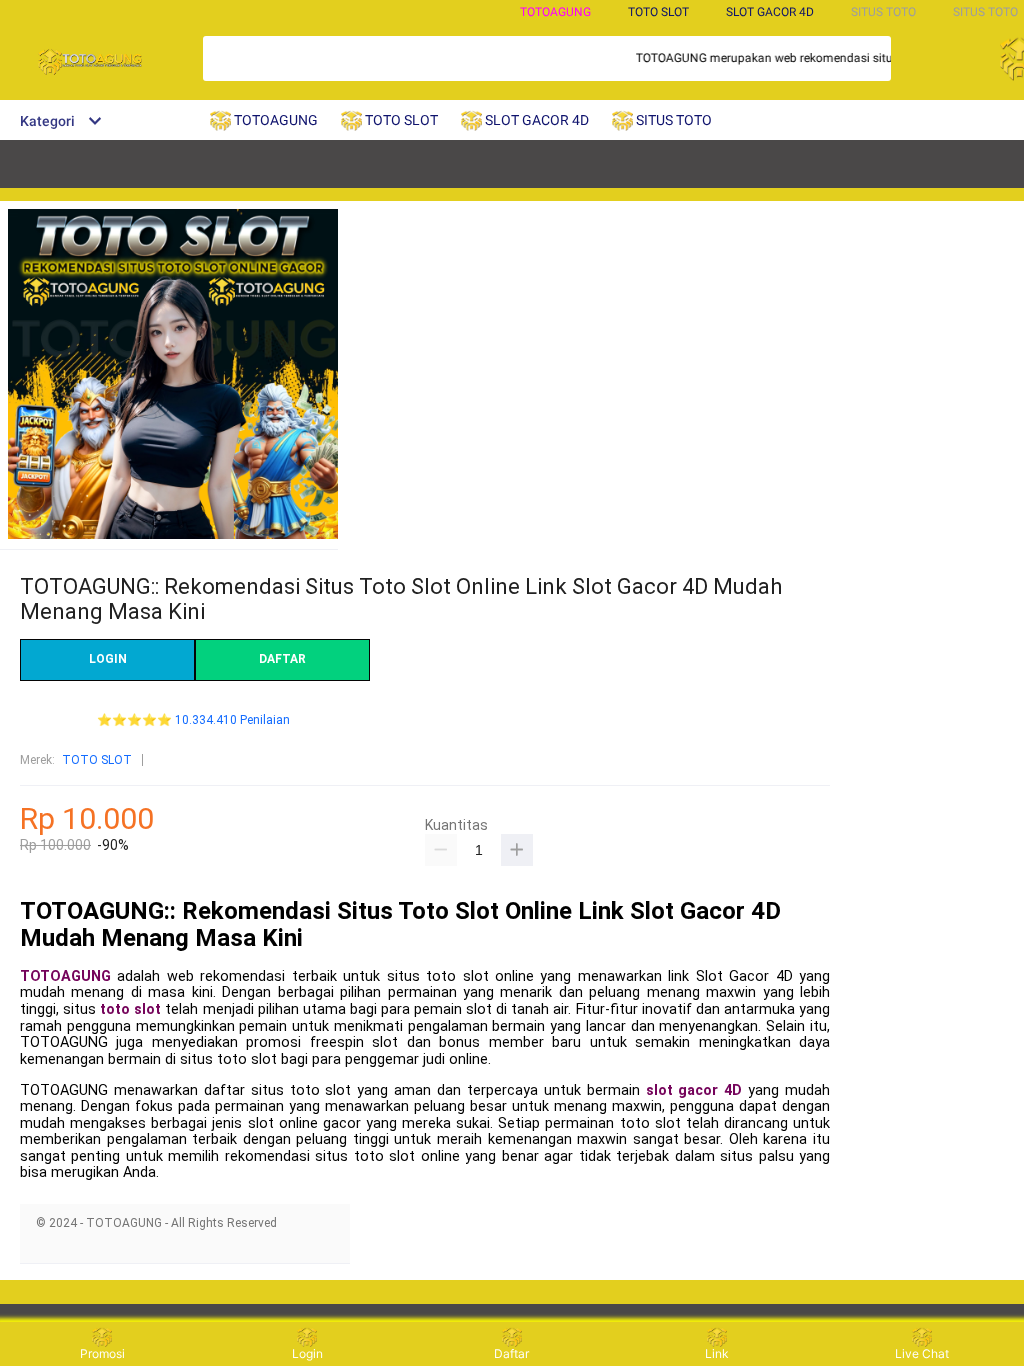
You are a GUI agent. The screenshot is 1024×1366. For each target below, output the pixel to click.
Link (717, 1353)
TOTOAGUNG (555, 12)
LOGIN (108, 659)
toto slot (130, 1009)
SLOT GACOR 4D (770, 12)
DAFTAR (282, 659)
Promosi (102, 1353)
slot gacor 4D (694, 1090)
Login (307, 1353)
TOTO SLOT (97, 760)
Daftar (511, 1353)
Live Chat (922, 1353)
